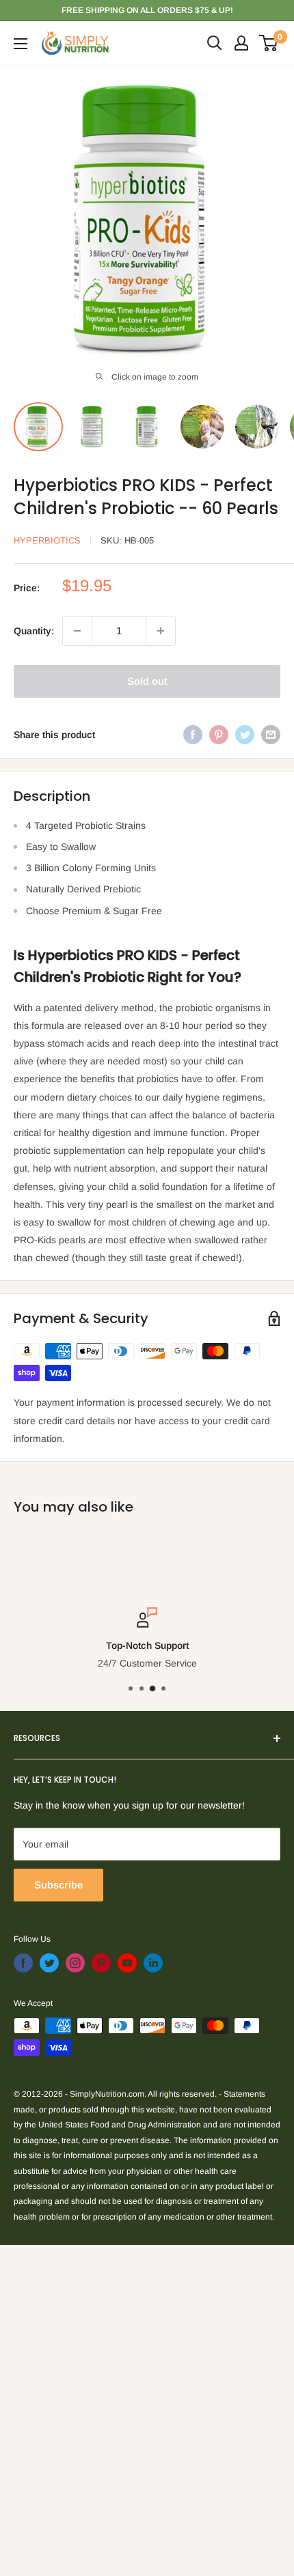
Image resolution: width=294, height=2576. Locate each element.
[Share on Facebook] (193, 735)
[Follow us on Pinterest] (101, 1963)
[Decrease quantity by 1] (77, 631)
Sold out (147, 681)
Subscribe (58, 1885)
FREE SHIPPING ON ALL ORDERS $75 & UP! (147, 10)
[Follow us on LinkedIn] (153, 1963)
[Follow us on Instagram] (75, 1963)
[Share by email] (271, 735)
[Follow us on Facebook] (23, 1963)
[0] (269, 43)
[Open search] (215, 43)
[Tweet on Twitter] (245, 735)
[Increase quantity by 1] (161, 631)
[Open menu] (21, 44)
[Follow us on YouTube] (127, 1963)
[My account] (241, 43)
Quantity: (34, 631)
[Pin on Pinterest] (219, 735)
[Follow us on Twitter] (49, 1963)
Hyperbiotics (47, 540)
